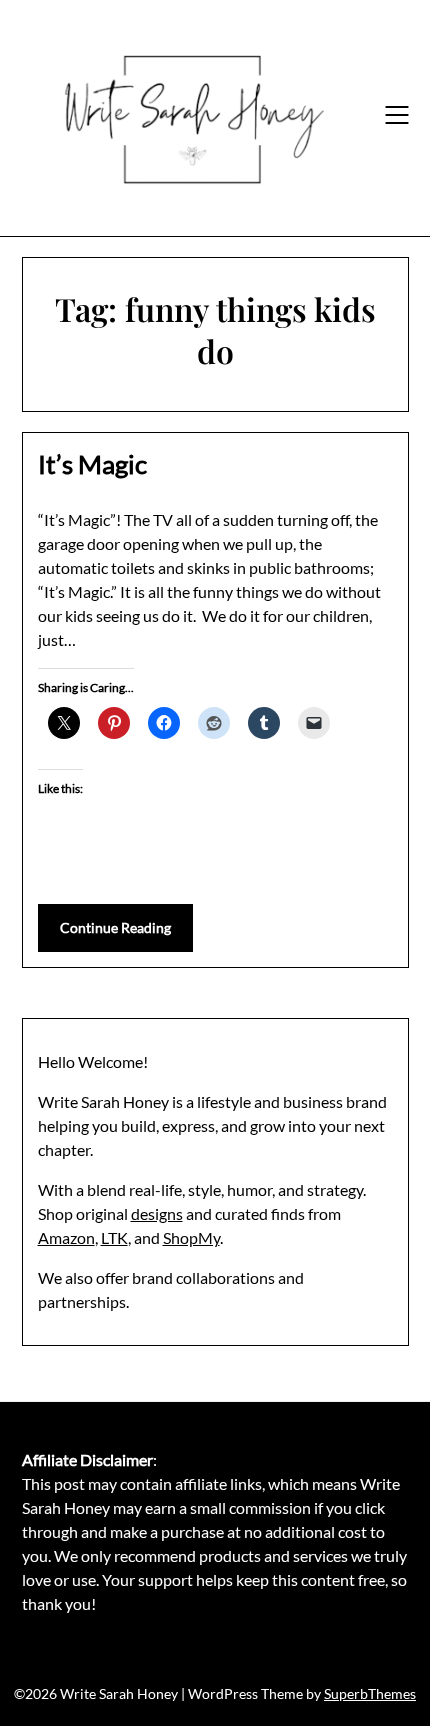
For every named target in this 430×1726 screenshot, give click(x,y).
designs (157, 1213)
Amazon (66, 1237)
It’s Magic (92, 464)
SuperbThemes (370, 1693)
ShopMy (191, 1237)
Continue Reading (115, 927)
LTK (114, 1237)
